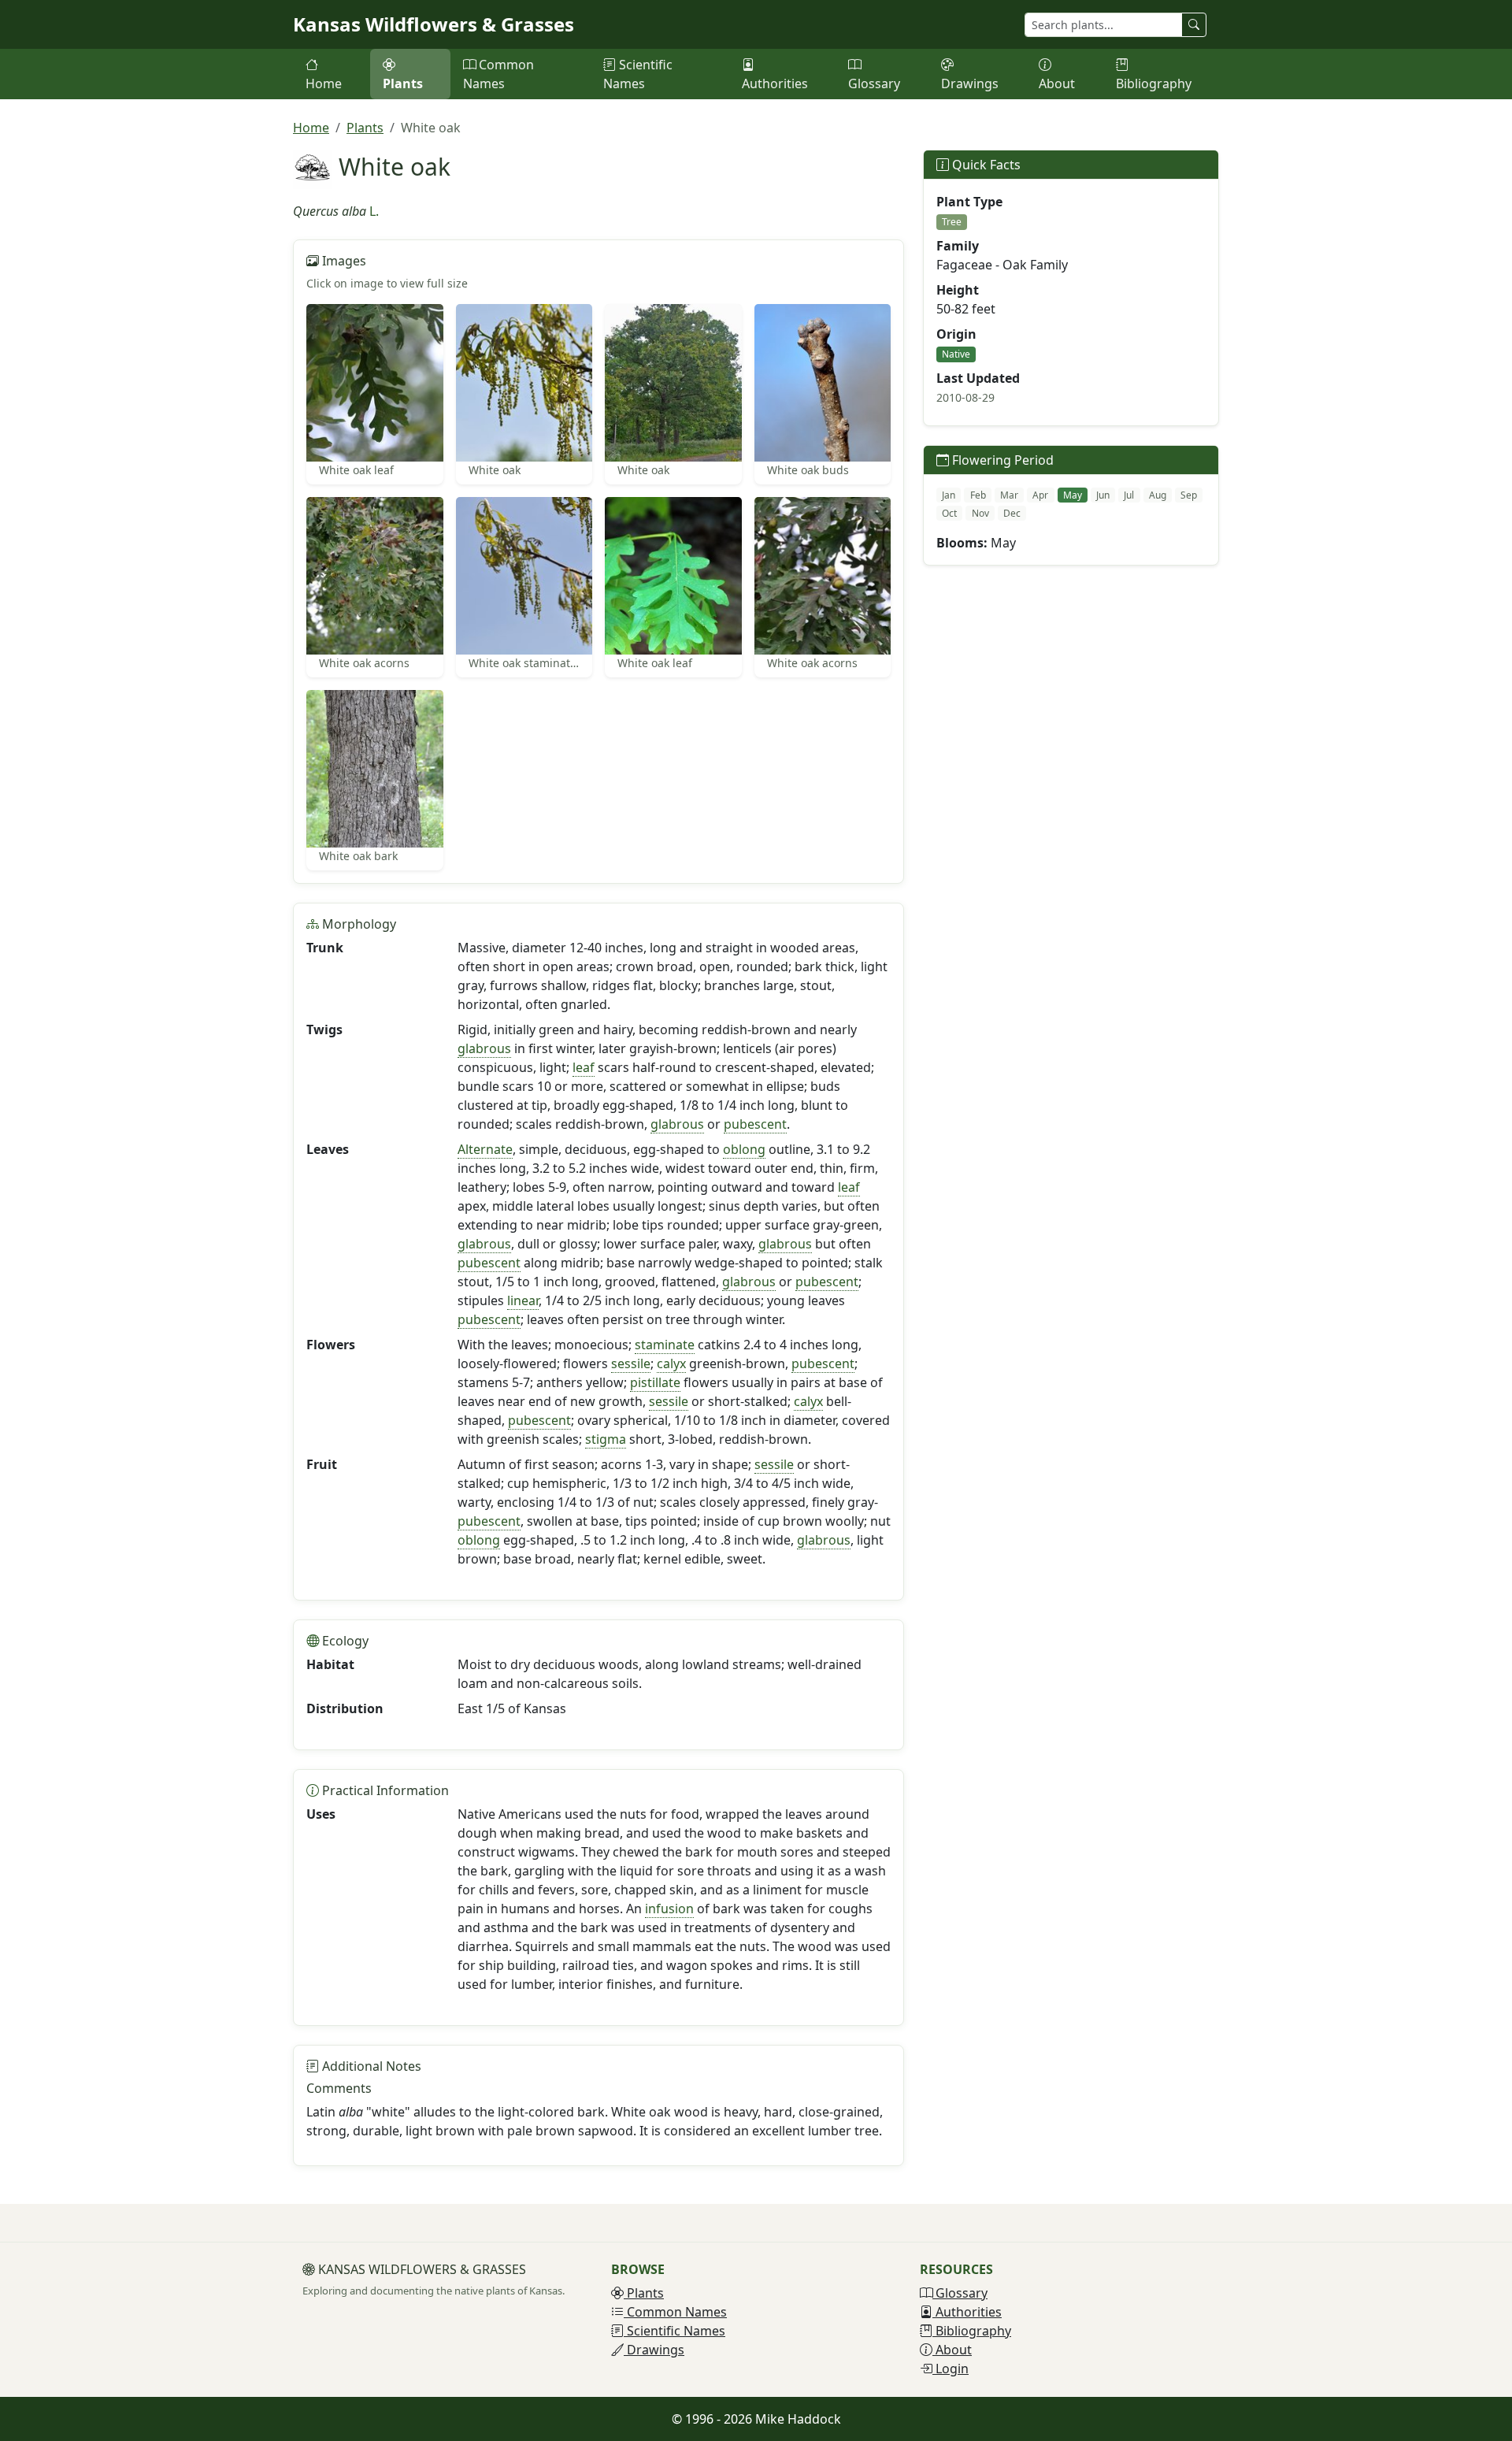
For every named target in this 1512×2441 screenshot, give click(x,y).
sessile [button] (631, 1363)
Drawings (970, 83)
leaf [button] (584, 1067)
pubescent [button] (755, 1124)
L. (374, 211)
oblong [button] (744, 1149)
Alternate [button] (485, 1149)
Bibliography (1154, 83)
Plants (403, 83)
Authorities (775, 83)
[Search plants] (1194, 25)
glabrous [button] (484, 1048)
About (1057, 83)
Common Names (498, 74)
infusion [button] (669, 1909)
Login (951, 2369)
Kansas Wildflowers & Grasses (434, 24)
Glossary (874, 83)
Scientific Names (638, 74)
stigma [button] (606, 1439)
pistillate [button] (655, 1382)
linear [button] (523, 1300)
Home (324, 83)
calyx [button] (671, 1363)
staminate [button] (665, 1345)
